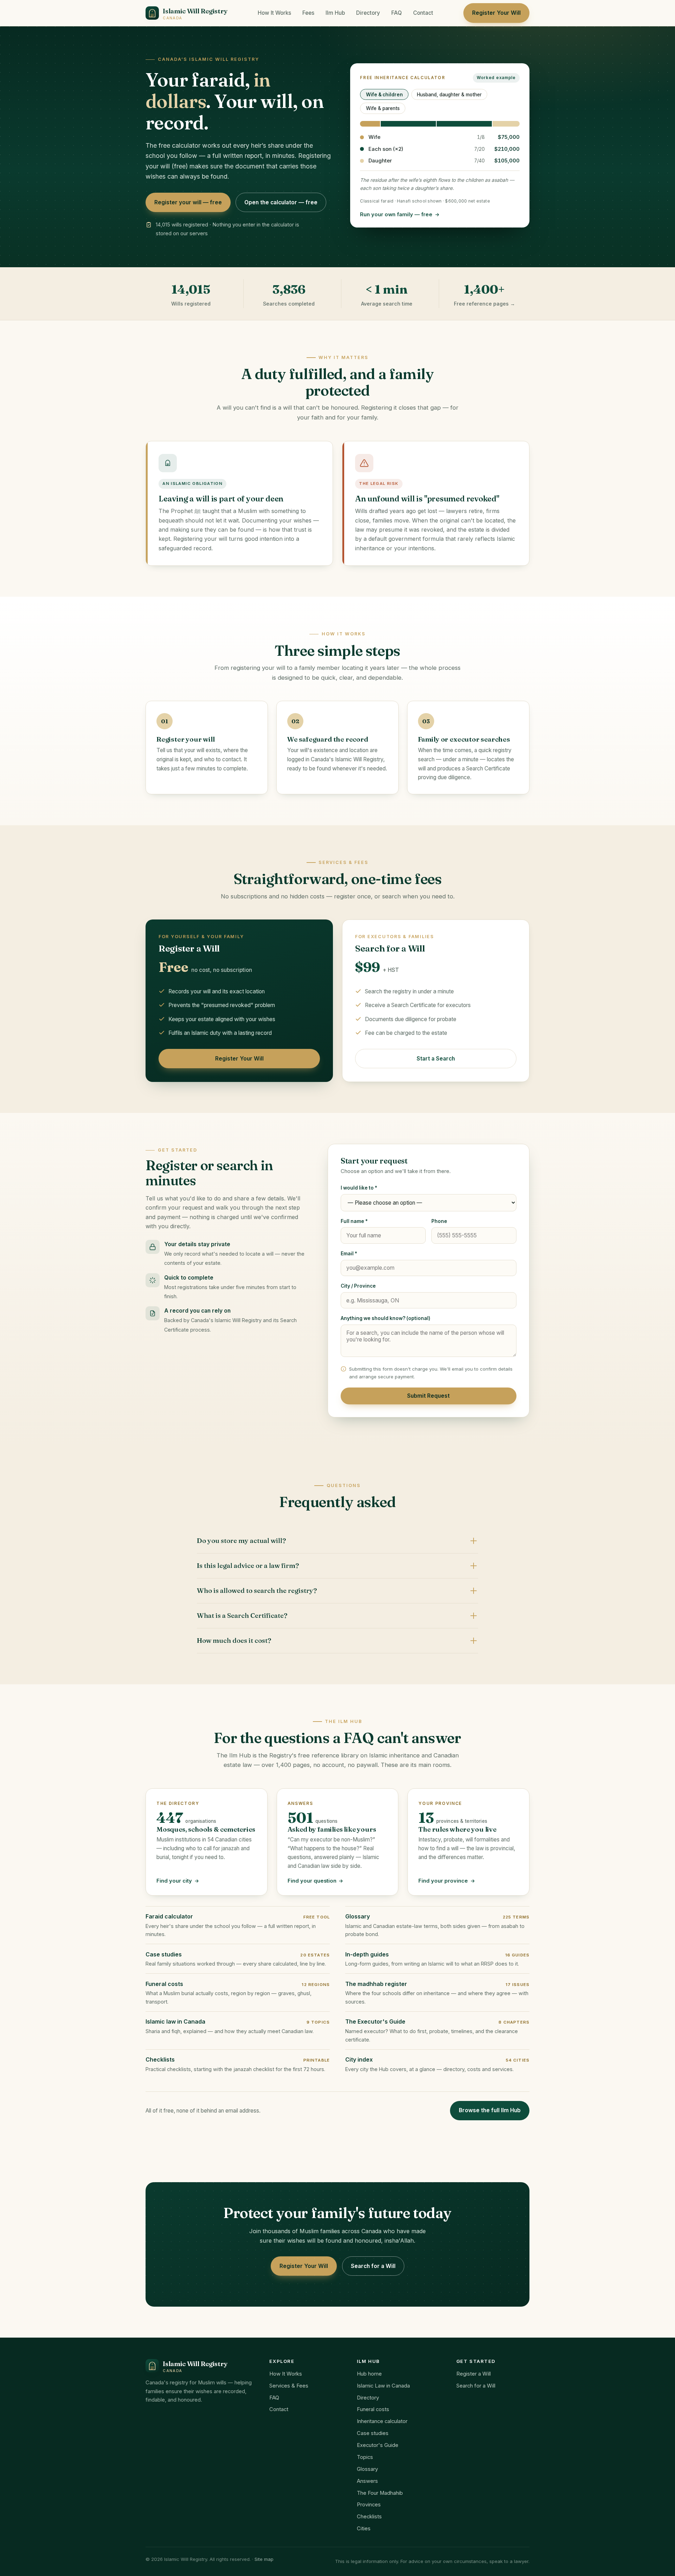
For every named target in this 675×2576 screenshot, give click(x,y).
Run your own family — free (396, 214)
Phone (439, 1221)
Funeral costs (373, 2409)
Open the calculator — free (281, 202)
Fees (308, 13)
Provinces (369, 2505)
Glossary (367, 2469)
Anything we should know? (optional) (385, 1318)
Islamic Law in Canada (383, 2386)
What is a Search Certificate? (242, 1616)
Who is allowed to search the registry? (257, 1591)
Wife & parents (383, 108)
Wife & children (384, 95)
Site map (264, 2559)
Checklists (369, 2517)
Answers (367, 2481)
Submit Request (428, 1396)
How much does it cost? (234, 1641)
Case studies (373, 2433)
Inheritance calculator (382, 2421)
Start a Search (436, 1059)
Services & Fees (289, 2386)
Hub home (369, 2374)
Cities (364, 2529)
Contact (423, 13)
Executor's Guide (378, 2445)
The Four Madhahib (380, 2493)
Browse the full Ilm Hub (490, 2110)
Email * (349, 1254)
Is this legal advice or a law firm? (248, 1566)
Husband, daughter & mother (449, 95)
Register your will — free (188, 202)
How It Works (274, 13)
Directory (368, 13)
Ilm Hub (335, 13)
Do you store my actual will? (241, 1541)
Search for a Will (373, 2266)
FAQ (397, 13)
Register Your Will (496, 13)
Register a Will (474, 2374)
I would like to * (359, 1188)
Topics (365, 2457)
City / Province (358, 1286)
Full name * (354, 1221)
